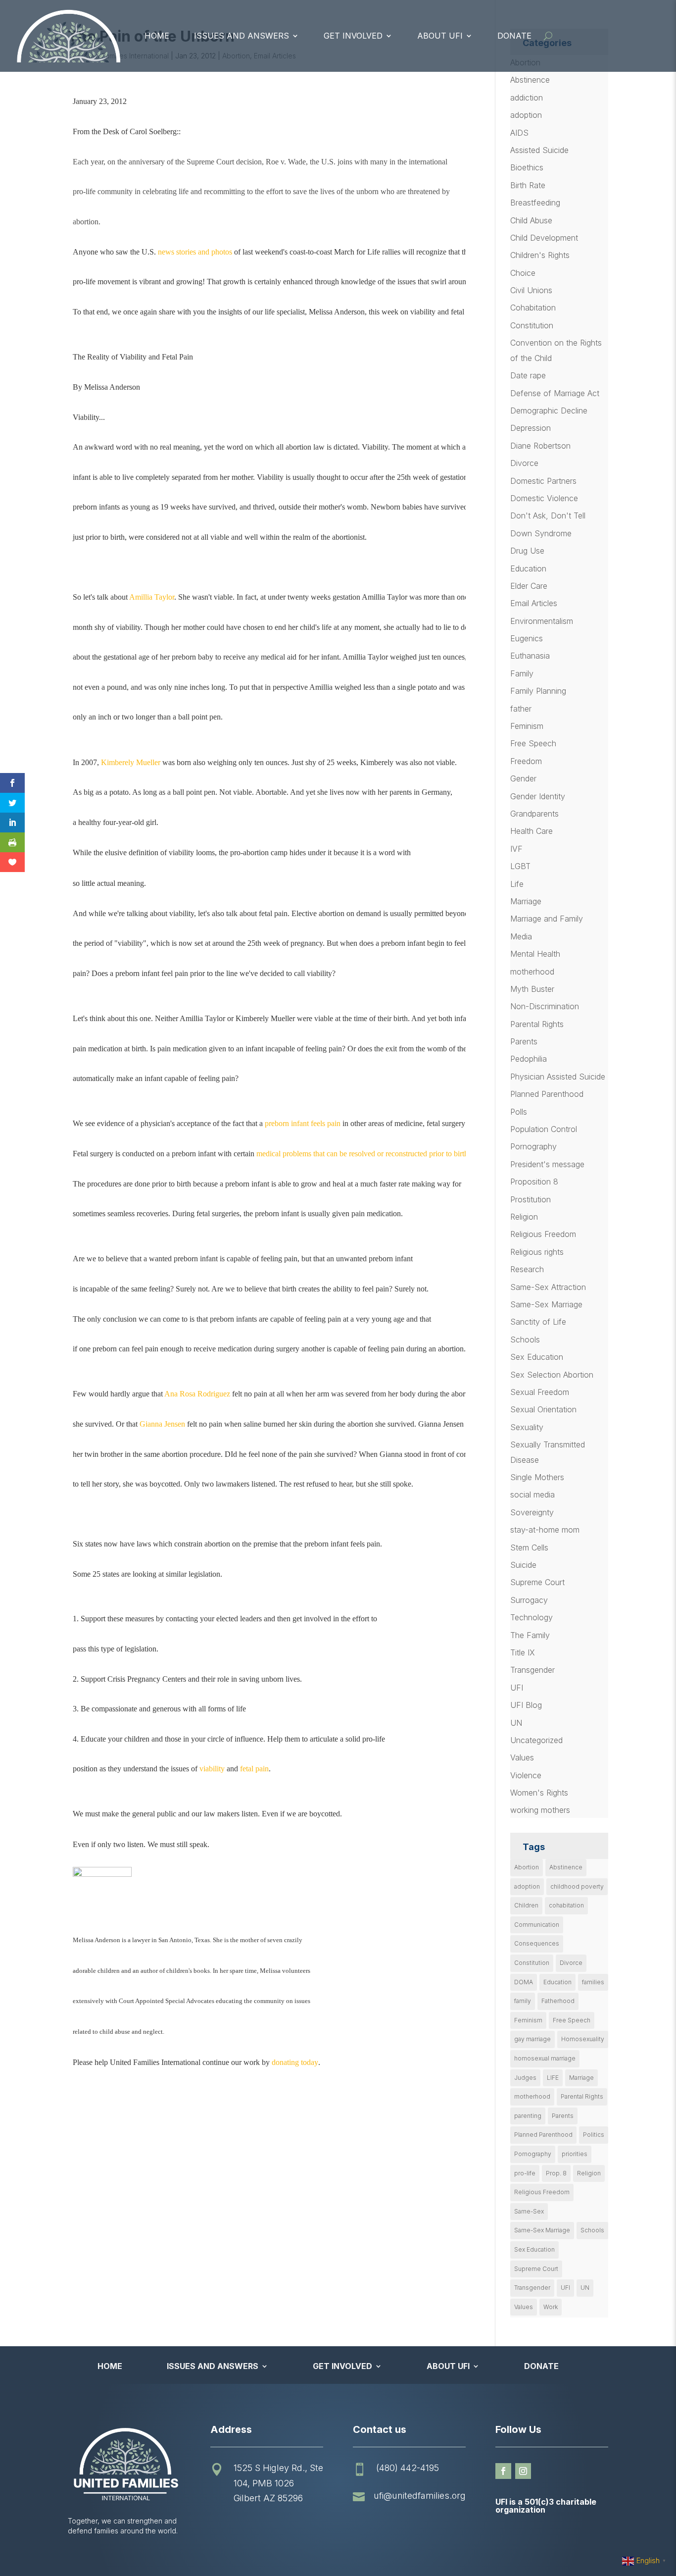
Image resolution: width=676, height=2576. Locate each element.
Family (522, 673)
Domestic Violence (544, 498)
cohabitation (566, 1905)
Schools (525, 1340)
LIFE (553, 2078)
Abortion (527, 1867)
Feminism (527, 726)
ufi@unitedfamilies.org (420, 2496)
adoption (526, 115)
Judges (525, 2078)
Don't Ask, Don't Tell (548, 515)
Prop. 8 (556, 2173)
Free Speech (533, 743)
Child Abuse (531, 220)
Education (528, 568)
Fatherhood (558, 2001)
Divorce (524, 463)
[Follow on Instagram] (523, 2471)
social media (532, 1494)
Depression (531, 428)
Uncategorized (536, 1740)
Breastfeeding (535, 203)
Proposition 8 (534, 1182)
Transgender (532, 1670)
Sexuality (527, 1427)
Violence (526, 1775)
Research (527, 1269)
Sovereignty (532, 1512)
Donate (514, 36)
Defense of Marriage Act (555, 393)
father (521, 709)
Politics (594, 2135)
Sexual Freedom (540, 1392)
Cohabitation (533, 308)
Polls (519, 1112)
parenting (528, 2116)
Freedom (526, 761)
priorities (575, 2154)
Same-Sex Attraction (548, 1287)
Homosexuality (583, 2039)
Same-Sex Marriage (546, 1304)
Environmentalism (542, 621)
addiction (527, 98)
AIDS (519, 133)
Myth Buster (532, 989)
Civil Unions (531, 290)
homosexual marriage (545, 2058)
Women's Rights (539, 1793)
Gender (523, 778)
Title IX (523, 1652)
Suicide (523, 1565)
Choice (523, 273)
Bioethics (527, 167)
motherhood (532, 972)
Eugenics (527, 638)
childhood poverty (577, 1886)
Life (517, 884)
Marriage (526, 901)
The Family (530, 1635)
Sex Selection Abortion (552, 1375)
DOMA (524, 1982)
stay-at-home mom (545, 1530)
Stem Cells (529, 1547)
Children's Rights (540, 255)
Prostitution (531, 1199)
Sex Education (537, 1357)
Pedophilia (529, 1059)
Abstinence (530, 80)
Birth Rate (528, 185)
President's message (547, 1164)
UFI (517, 1688)
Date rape (528, 375)
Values (522, 1757)
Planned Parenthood (547, 1094)
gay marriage (532, 2039)
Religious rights (537, 1252)
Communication (537, 1925)
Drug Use (527, 551)
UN (516, 1723)
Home (157, 36)
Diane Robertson (540, 446)
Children (526, 1905)
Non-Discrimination (545, 1006)
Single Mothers (537, 1477)
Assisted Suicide (539, 150)
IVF (516, 849)
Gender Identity (538, 796)
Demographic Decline (549, 411)
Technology (531, 1617)
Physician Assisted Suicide (558, 1077)
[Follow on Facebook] (503, 2471)
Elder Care (529, 586)
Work (551, 2307)
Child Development (544, 238)
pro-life (525, 2173)
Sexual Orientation (543, 1409)
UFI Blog (526, 1705)
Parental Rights (537, 1024)
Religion (524, 1217)
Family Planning (538, 691)
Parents (524, 1041)
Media (521, 936)
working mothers (540, 1810)
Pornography (533, 1146)
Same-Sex (529, 2211)
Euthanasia (530, 656)
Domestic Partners (543, 481)
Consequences (537, 1943)
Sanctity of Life (538, 1322)
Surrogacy (529, 1600)
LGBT (520, 866)
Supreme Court (537, 1582)
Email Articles (534, 603)
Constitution (532, 325)
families (593, 1982)
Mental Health (535, 954)
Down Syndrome (541, 533)
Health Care (531, 831)
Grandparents (534, 814)
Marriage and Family (547, 919)
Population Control (544, 1129)
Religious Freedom (543, 1234)
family (523, 2001)
